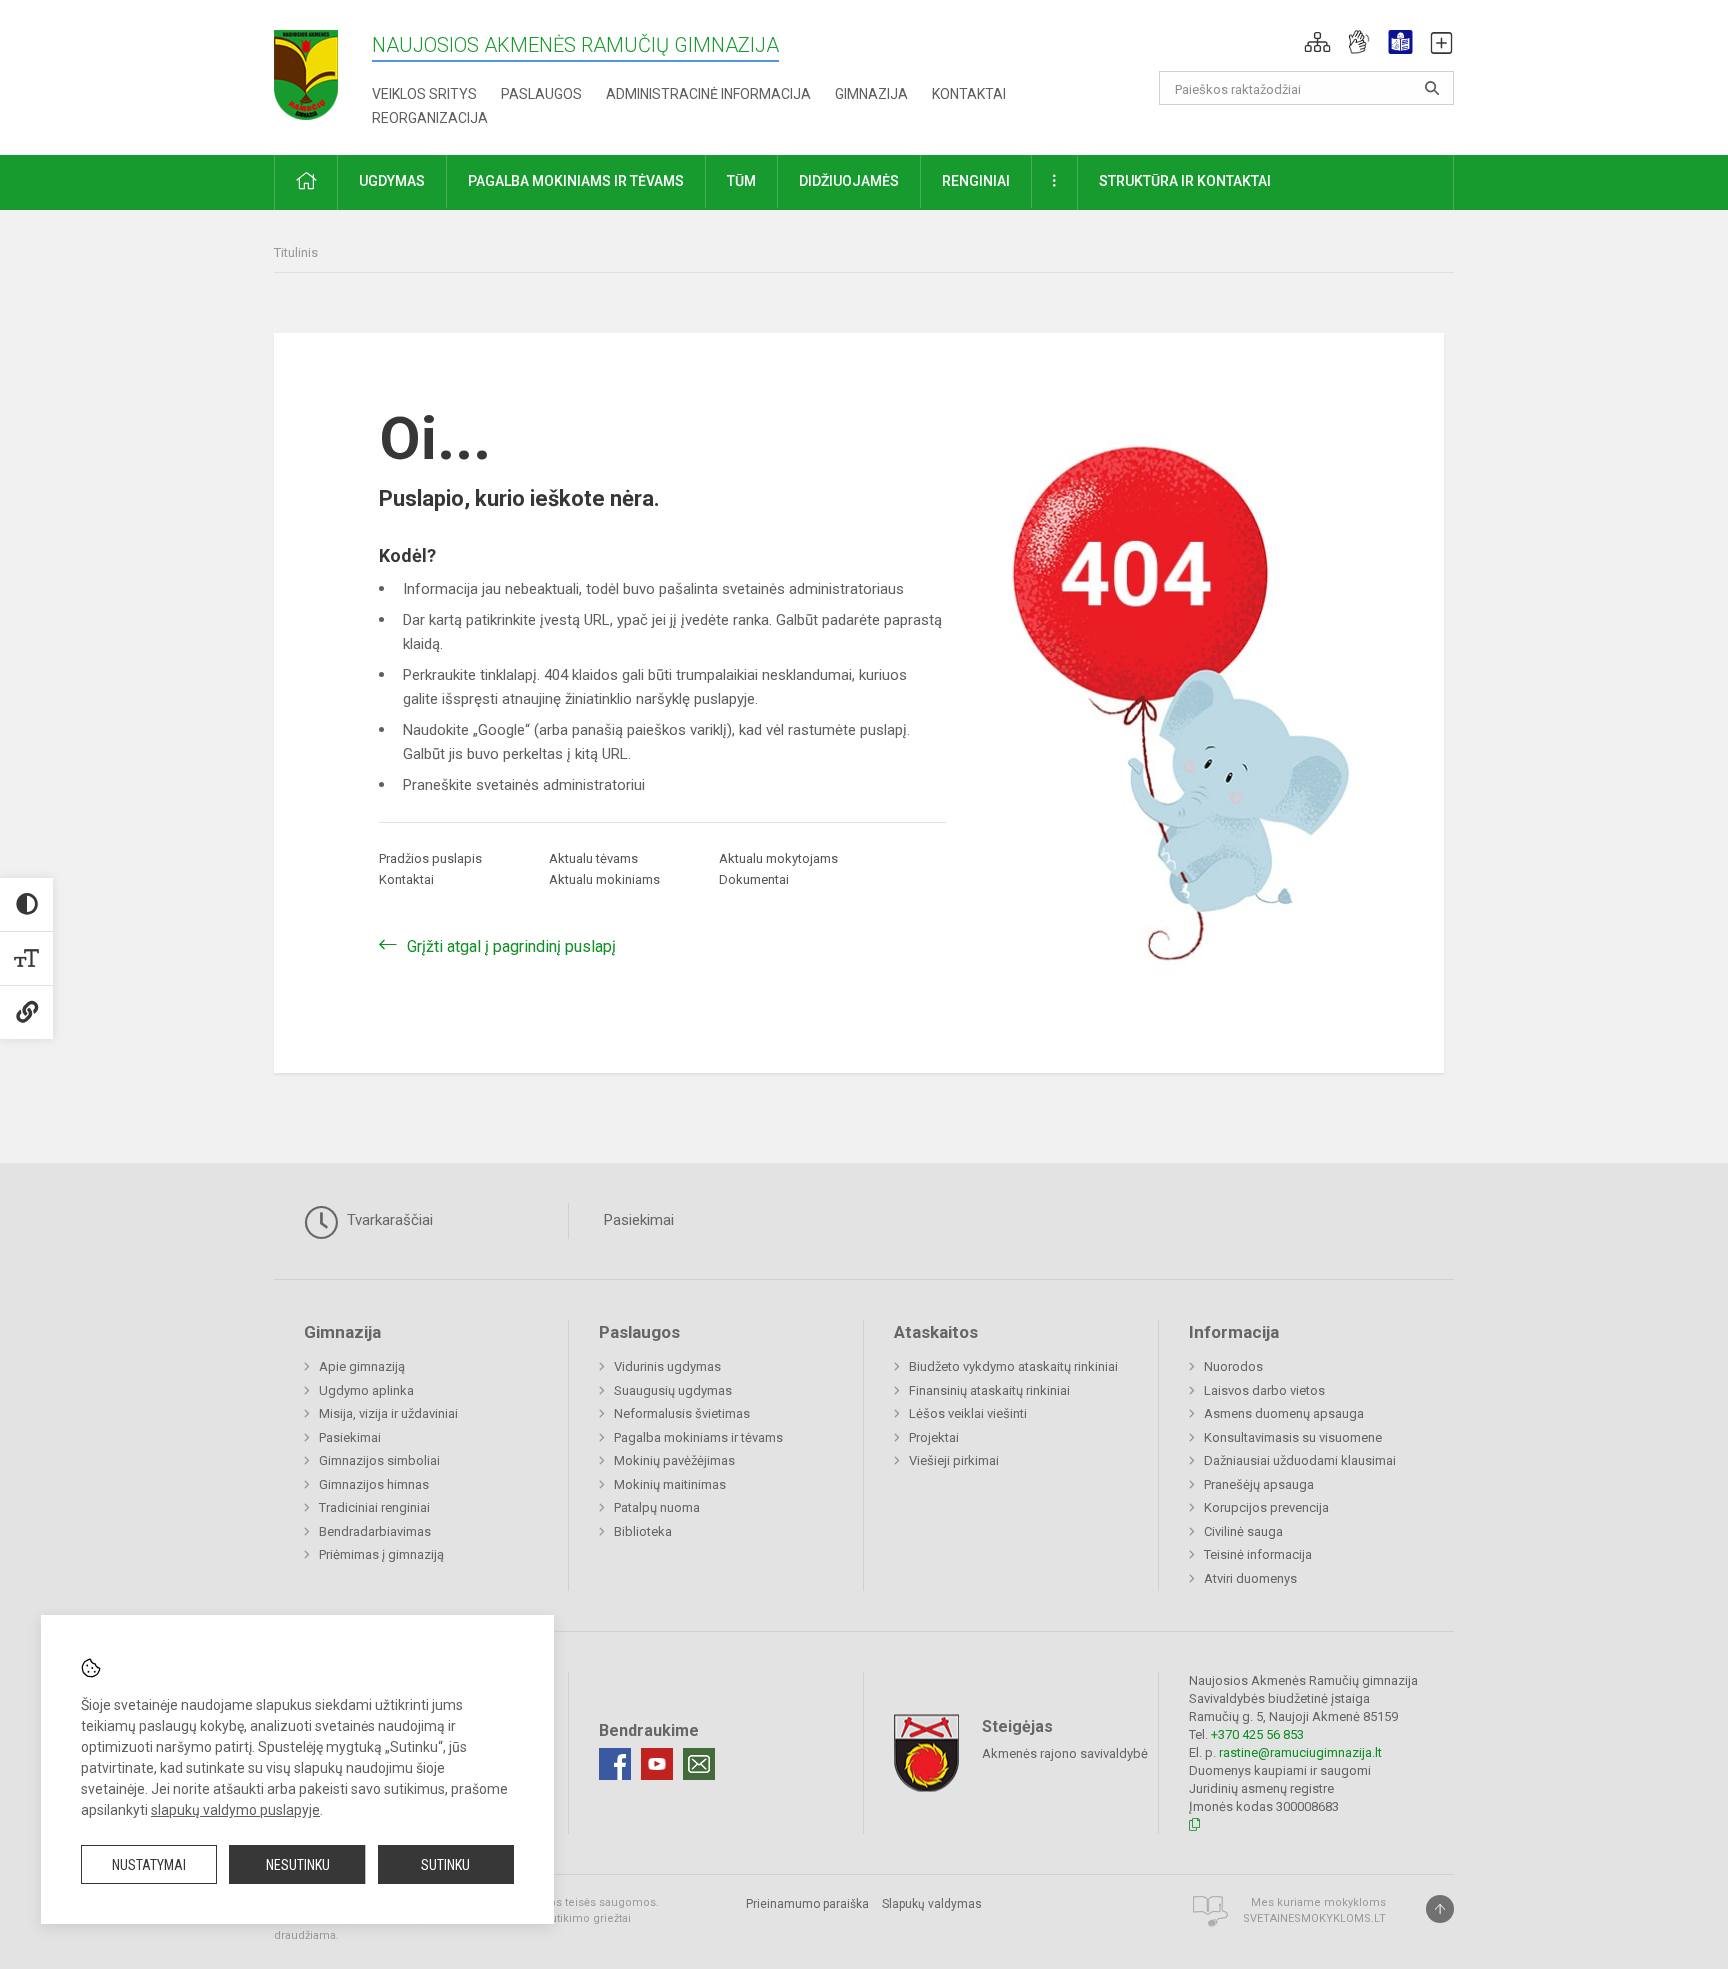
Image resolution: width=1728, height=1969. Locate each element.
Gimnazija (871, 94)
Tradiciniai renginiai (374, 1507)
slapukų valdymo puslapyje (235, 1810)
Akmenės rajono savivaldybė (1065, 1752)
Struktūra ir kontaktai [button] (1185, 181)
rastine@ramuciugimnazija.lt (1300, 1752)
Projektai (934, 1437)
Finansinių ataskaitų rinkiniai (989, 1390)
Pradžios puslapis (430, 858)
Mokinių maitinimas (670, 1484)
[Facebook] (615, 1764)
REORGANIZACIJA (430, 118)
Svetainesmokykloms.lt (1314, 1918)
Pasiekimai (639, 1220)
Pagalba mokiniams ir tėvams (698, 1437)
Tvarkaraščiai (388, 1220)
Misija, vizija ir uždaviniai (388, 1413)
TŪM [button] (741, 181)
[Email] (699, 1764)
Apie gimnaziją (362, 1366)
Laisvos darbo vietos (1264, 1390)
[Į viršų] (1440, 1909)
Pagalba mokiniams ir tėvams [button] (576, 181)
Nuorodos (1233, 1366)
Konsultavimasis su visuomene (1293, 1437)
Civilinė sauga (1243, 1531)
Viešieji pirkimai (954, 1460)
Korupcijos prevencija (1266, 1507)
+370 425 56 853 (1257, 1734)
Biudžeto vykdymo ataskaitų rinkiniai (1013, 1366)
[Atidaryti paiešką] (1432, 88)
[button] (1317, 42)
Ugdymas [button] (392, 181)
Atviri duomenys (1250, 1578)
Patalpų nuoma (657, 1507)
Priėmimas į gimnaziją (381, 1554)
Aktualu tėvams (593, 858)
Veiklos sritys (424, 94)
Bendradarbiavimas (375, 1531)
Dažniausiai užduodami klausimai (1300, 1460)
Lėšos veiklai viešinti (968, 1413)
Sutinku (445, 1865)
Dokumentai (754, 879)
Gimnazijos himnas (374, 1484)
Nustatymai (149, 1865)
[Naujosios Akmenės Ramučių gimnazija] (306, 68)
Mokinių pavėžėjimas (674, 1460)
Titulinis (296, 252)
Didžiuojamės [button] (849, 181)
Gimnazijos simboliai (379, 1460)
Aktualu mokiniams (604, 879)
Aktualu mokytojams (778, 858)
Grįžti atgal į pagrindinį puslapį (511, 946)
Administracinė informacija (708, 94)
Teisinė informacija (1258, 1554)
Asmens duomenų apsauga (1284, 1413)
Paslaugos (541, 94)
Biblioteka (643, 1531)
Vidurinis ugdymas (667, 1366)
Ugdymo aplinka (366, 1390)
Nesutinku (298, 1865)
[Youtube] (657, 1764)
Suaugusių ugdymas (673, 1390)
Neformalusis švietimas (682, 1413)
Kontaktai (969, 94)
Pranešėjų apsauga (1259, 1484)
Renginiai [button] (976, 181)
